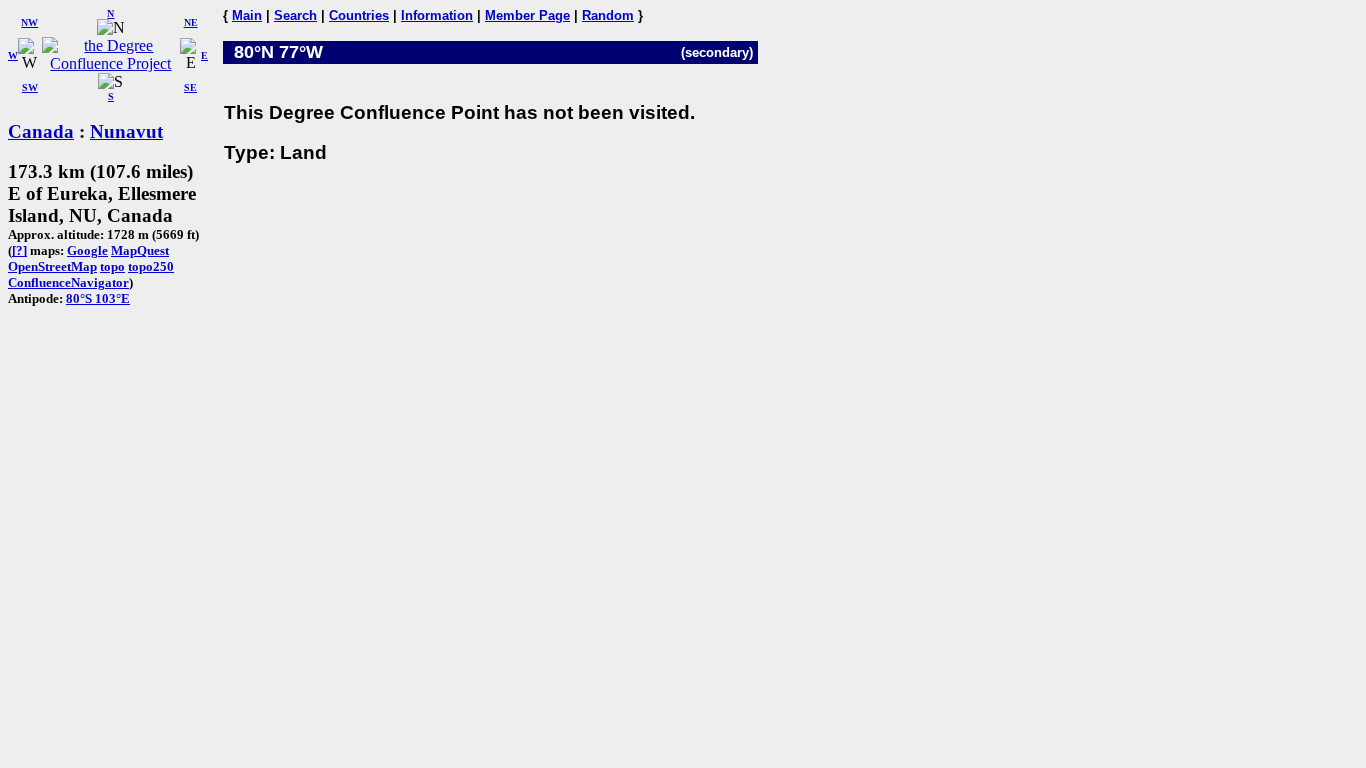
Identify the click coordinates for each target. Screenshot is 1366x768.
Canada (41, 131)
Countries (359, 15)
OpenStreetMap (52, 266)
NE (191, 22)
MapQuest (140, 250)
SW (30, 87)
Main (247, 15)
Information (437, 15)
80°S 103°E (98, 298)
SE (190, 87)
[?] (19, 250)
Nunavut (126, 131)
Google (87, 250)
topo (112, 266)
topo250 (151, 266)
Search (295, 15)
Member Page (527, 15)
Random (608, 15)
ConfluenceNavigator (68, 282)
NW (29, 22)
